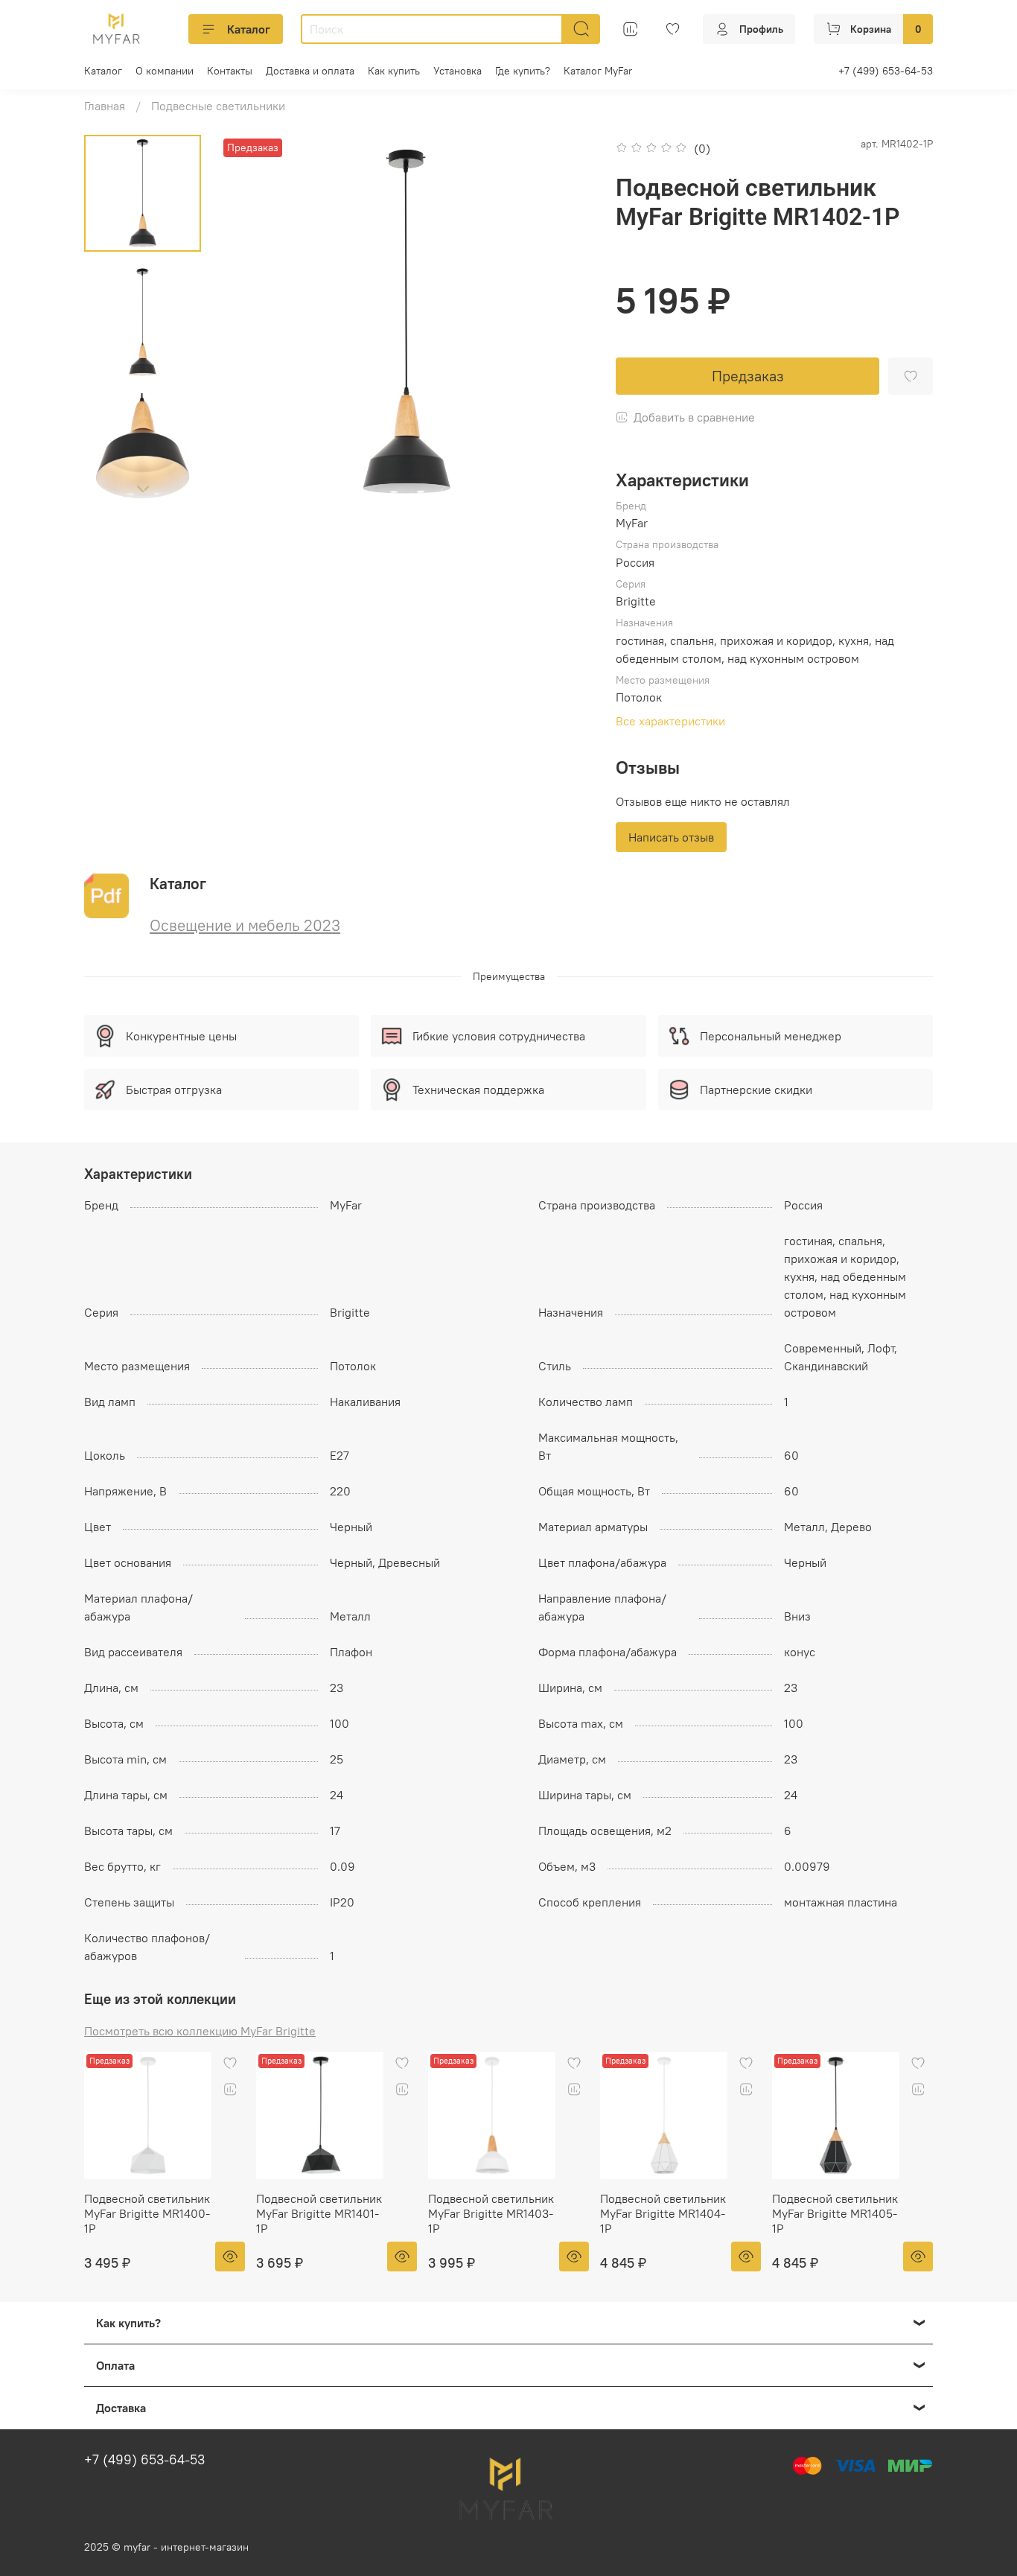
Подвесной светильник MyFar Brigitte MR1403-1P (491, 2213)
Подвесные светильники (218, 106)
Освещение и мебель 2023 (245, 925)
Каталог (249, 29)
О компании (165, 71)
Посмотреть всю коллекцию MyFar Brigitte (200, 2031)
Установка (458, 71)
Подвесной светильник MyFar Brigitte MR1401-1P (319, 2213)
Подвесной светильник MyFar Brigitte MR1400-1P (147, 2213)
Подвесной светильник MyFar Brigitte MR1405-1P (835, 2213)
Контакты (230, 71)
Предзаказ (748, 376)
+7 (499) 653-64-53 (886, 71)
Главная (105, 106)
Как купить (394, 71)
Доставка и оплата (310, 71)
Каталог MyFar (598, 71)
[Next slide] (143, 489)
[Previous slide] (249, 322)
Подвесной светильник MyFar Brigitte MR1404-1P (663, 2213)
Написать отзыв (671, 837)
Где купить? (523, 71)
